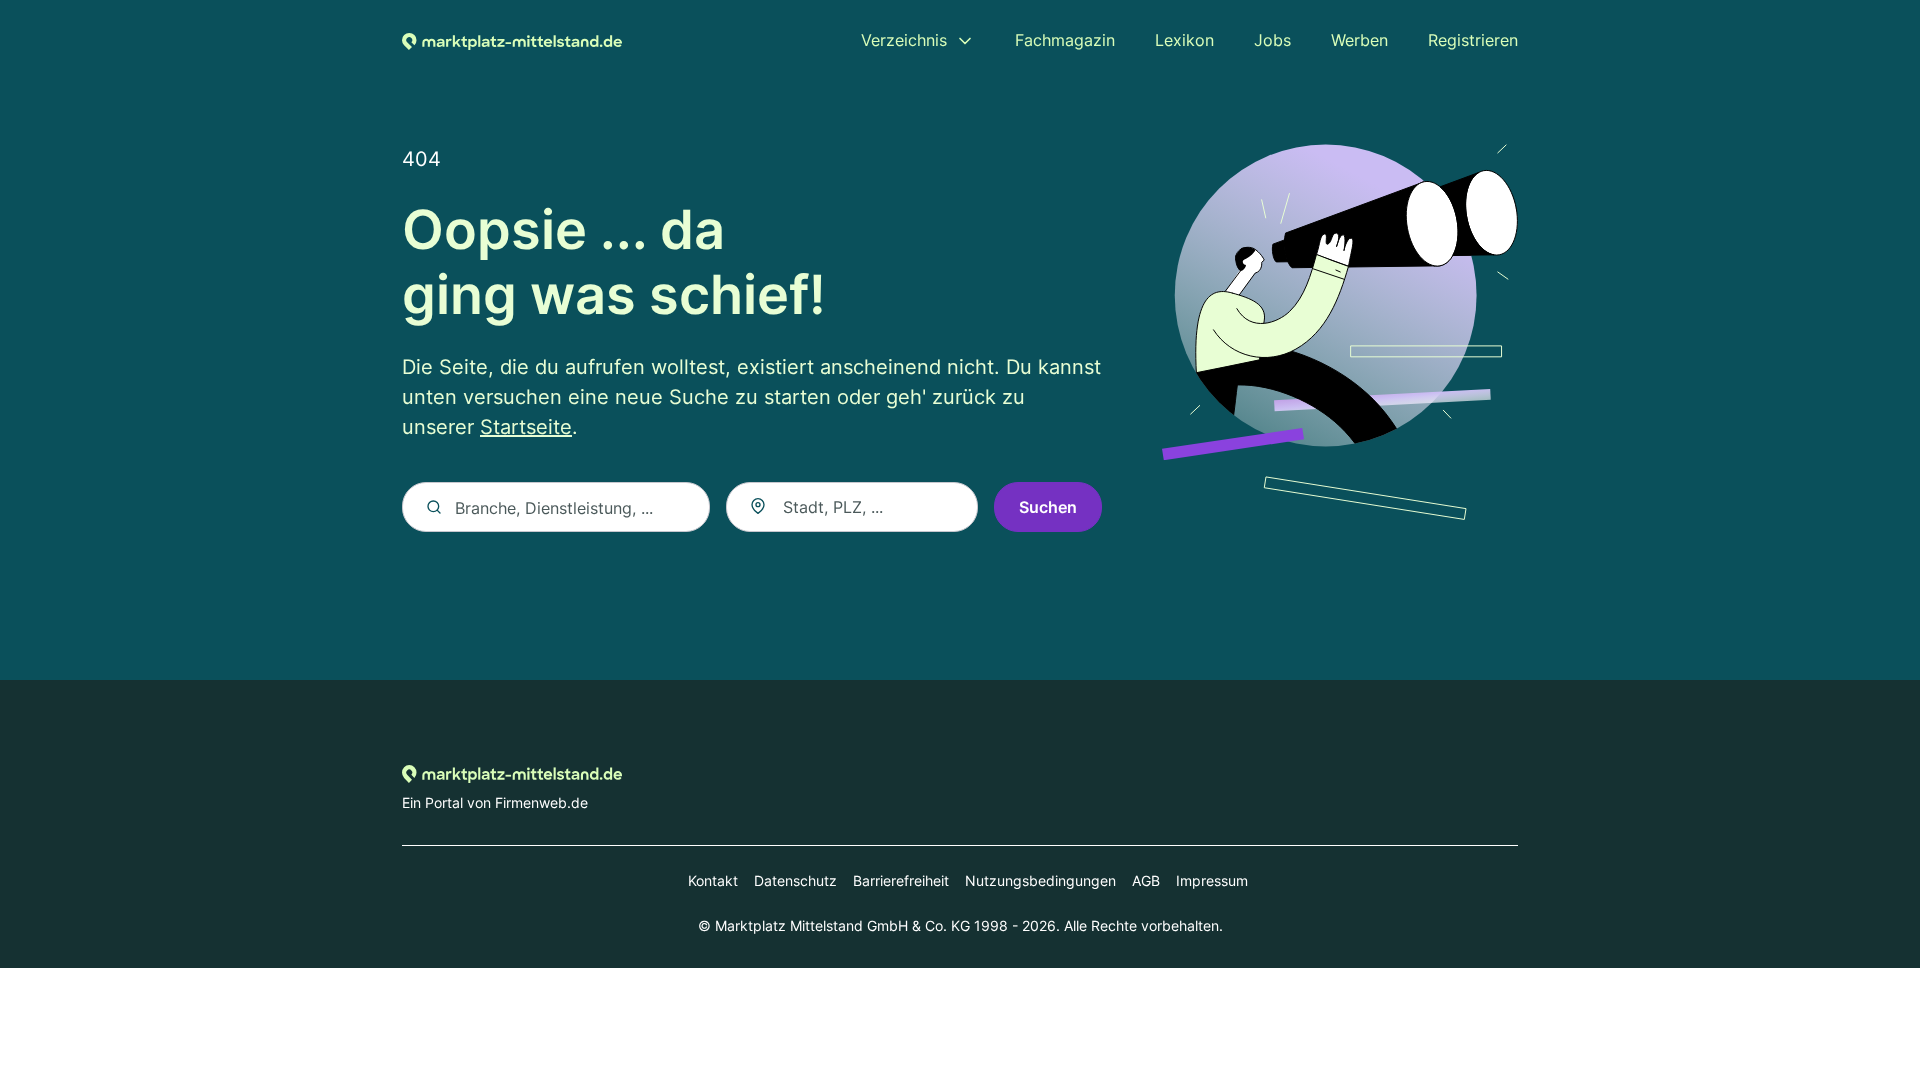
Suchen (1048, 507)
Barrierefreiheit (901, 880)
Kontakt (713, 880)
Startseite (526, 427)
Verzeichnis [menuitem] (904, 40)
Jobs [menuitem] (1272, 40)
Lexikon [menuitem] (1184, 40)
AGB (1146, 880)
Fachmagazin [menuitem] (1065, 40)
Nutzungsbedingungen (1040, 880)
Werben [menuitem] (1359, 40)
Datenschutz (795, 880)
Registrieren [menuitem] (1473, 40)
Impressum (1212, 880)
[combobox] (852, 507)
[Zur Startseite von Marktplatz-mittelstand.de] (512, 40)
